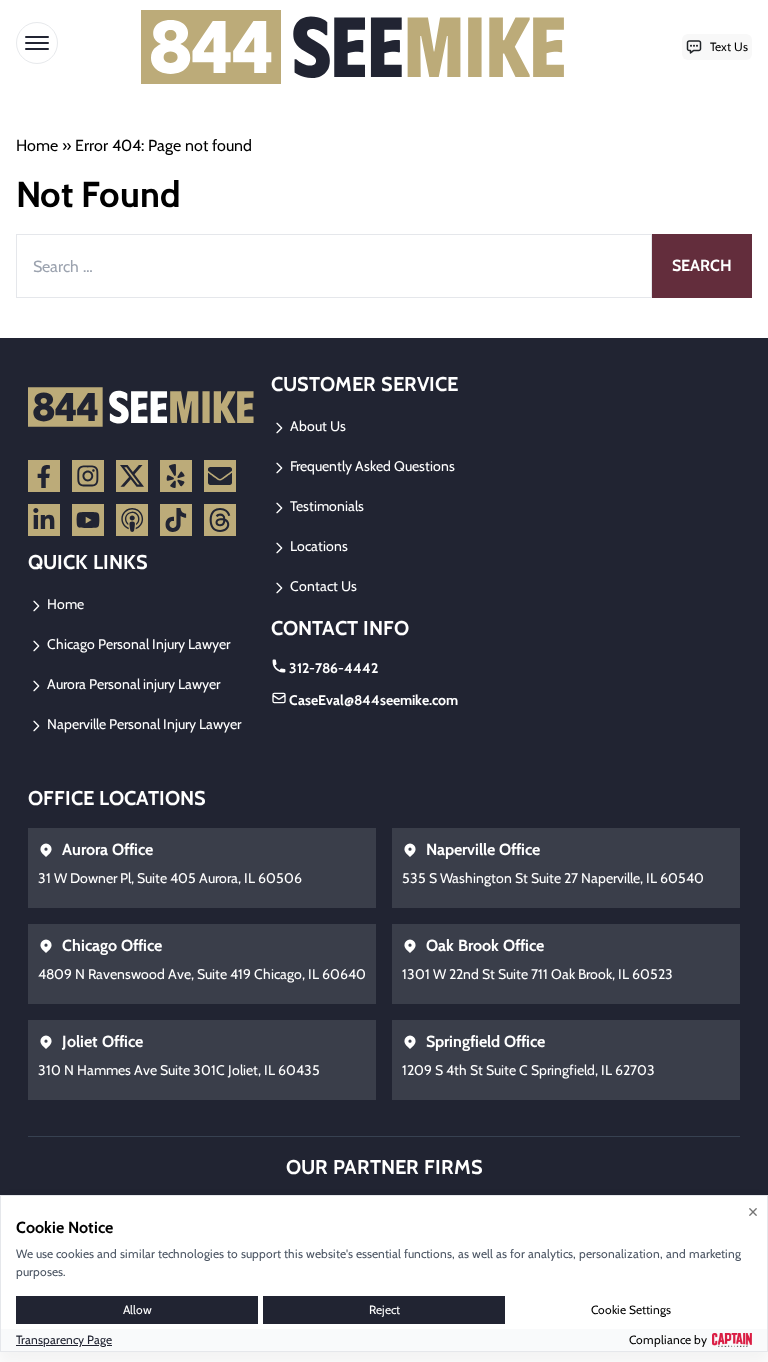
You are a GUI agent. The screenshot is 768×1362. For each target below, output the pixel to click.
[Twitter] (132, 476)
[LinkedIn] (44, 520)
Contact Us (322, 586)
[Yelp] (176, 476)
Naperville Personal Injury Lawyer (142, 724)
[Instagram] (88, 476)
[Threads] (220, 520)
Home (37, 145)
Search (702, 265)
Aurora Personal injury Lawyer (132, 684)
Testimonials (325, 506)
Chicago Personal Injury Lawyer (137, 644)
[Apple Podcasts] (132, 520)
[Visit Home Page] (353, 47)
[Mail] (220, 476)
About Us (316, 426)
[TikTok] (176, 520)
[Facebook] (44, 476)
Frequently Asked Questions (371, 466)
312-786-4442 (333, 668)
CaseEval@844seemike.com (373, 700)
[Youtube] (88, 520)
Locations (317, 546)
